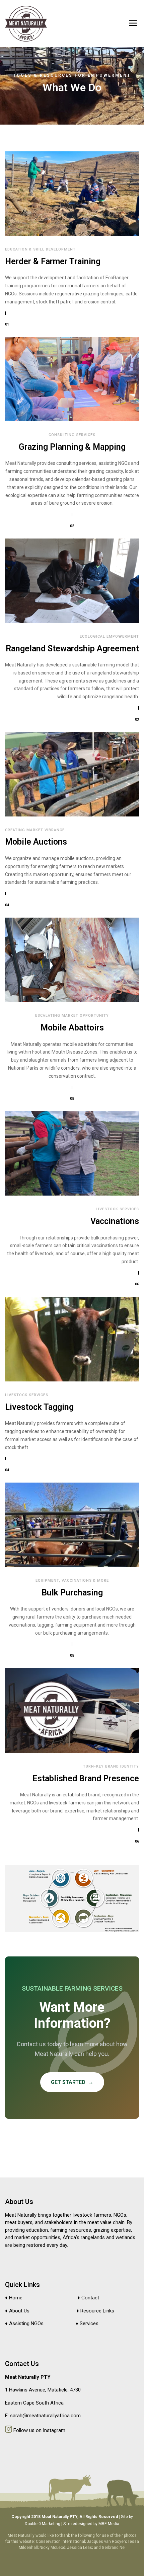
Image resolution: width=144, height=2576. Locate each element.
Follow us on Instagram (39, 2430)
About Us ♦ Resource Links (62, 2311)
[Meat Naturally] (26, 24)
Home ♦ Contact (54, 2298)
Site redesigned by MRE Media (91, 2524)
